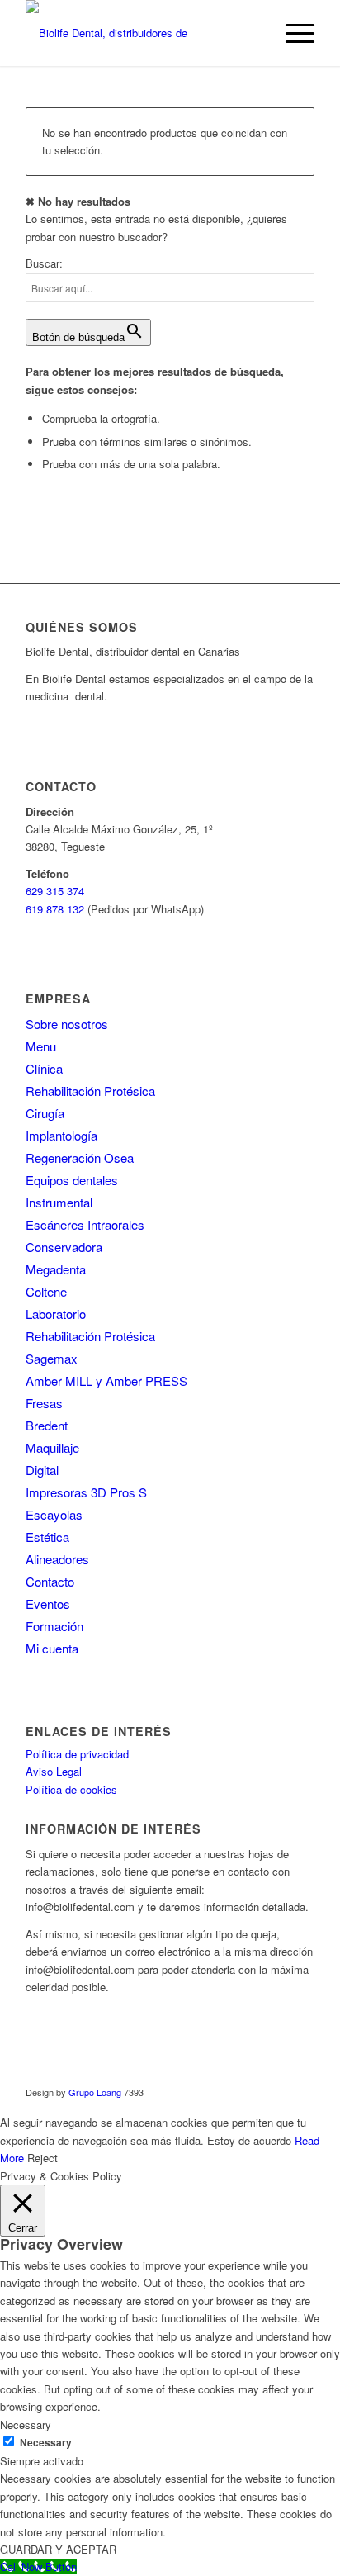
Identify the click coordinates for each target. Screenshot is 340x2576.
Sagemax (52, 1358)
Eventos (48, 1603)
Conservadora (64, 1247)
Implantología (61, 1135)
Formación (54, 1626)
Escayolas (54, 1514)
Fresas (44, 1403)
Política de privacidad (77, 1754)
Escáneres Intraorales (85, 1224)
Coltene (46, 1291)
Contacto (50, 1581)
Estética (47, 1537)
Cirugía (45, 1113)
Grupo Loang (95, 2092)
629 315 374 (55, 891)
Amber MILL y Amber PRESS (106, 1381)
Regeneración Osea (80, 1158)
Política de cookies (71, 1789)
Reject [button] (42, 2158)
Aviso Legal (54, 1771)
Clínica (44, 1068)
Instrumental (59, 1202)
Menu (41, 1046)
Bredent (47, 1425)
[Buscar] (253, 33)
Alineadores (57, 1559)
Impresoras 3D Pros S (86, 1492)
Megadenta (56, 1269)
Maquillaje (52, 1447)
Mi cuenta (52, 1648)
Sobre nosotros (67, 1024)
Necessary (46, 2443)
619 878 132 (55, 909)
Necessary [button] (26, 2424)
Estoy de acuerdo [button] (249, 2140)
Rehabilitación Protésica (90, 1091)
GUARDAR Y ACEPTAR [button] (58, 2549)
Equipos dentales (72, 1180)
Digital (42, 1470)
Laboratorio (56, 1314)
